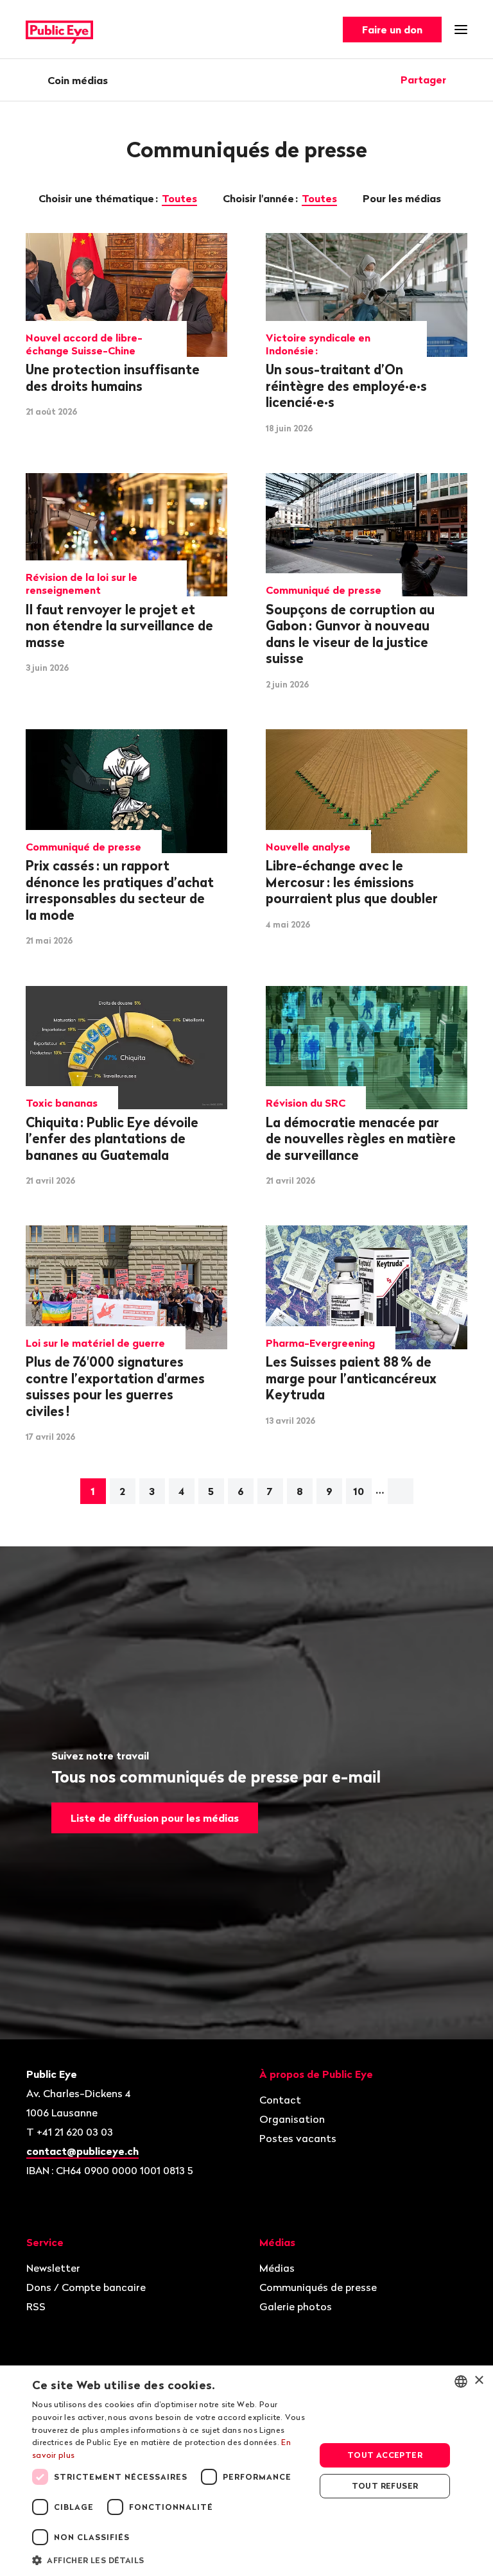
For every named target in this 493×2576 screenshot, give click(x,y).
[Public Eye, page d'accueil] (59, 30)
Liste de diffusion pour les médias (155, 1818)
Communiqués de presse (318, 2287)
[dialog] (246, 2471)
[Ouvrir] (463, 80)
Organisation (292, 2119)
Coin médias (78, 80)
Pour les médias (403, 198)
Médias (277, 2268)
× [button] (479, 2381)
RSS (36, 2306)
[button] (169, 2559)
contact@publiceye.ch (82, 2151)
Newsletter (53, 2268)
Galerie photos (296, 2306)
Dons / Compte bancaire (86, 2287)
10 (359, 1491)
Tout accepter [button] (385, 2455)
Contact (280, 2100)
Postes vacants (298, 2138)
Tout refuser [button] (385, 2486)
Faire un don (392, 30)
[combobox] (461, 2382)
